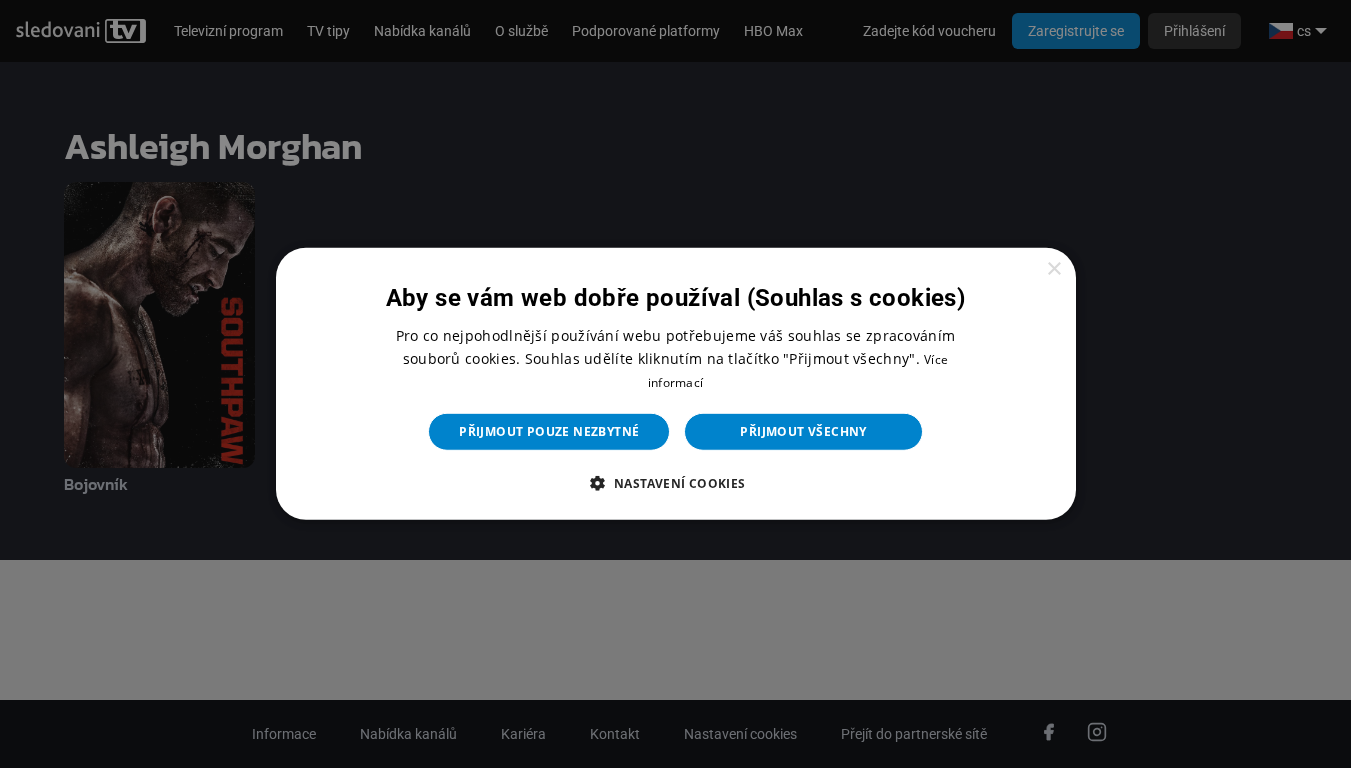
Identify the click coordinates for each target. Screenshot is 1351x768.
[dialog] (676, 384)
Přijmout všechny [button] (803, 431)
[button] (675, 483)
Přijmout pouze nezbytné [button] (549, 431)
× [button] (1053, 269)
